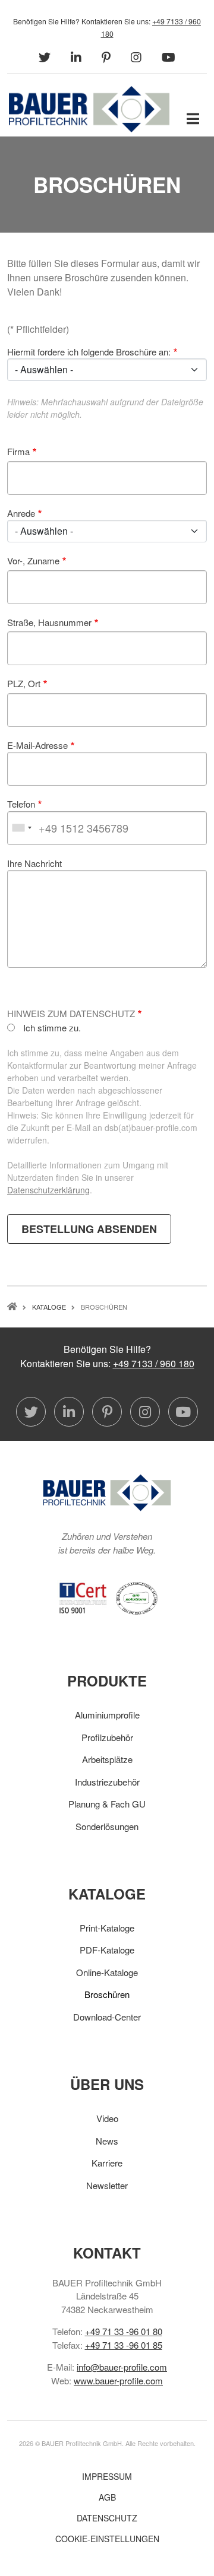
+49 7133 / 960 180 (154, 1363)
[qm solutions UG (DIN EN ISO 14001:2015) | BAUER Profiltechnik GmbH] (137, 1597)
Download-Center (107, 2017)
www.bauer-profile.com (118, 2380)
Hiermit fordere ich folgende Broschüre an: (89, 352)
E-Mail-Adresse (37, 745)
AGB (107, 2497)
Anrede (21, 513)
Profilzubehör (107, 1737)
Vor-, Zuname (33, 560)
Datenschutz (107, 2518)
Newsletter (107, 2185)
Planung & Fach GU (107, 1804)
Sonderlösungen (107, 1826)
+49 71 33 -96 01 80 (124, 2331)
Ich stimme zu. (52, 1027)
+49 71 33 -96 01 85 (124, 2345)
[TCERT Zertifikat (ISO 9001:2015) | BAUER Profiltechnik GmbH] (83, 1597)
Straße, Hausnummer (49, 622)
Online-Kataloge (107, 1972)
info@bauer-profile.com (122, 2367)
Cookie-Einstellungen (107, 2539)
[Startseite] (89, 108)
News (107, 2141)
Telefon (21, 804)
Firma (18, 451)
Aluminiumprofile (107, 1715)
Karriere (107, 2163)
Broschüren (107, 1994)
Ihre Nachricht (34, 863)
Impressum (107, 2476)
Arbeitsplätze (107, 1759)
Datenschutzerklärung (48, 1190)
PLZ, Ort (24, 683)
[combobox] (21, 828)
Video (107, 2118)
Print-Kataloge (107, 1928)
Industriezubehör (107, 1782)
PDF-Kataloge (107, 1950)
